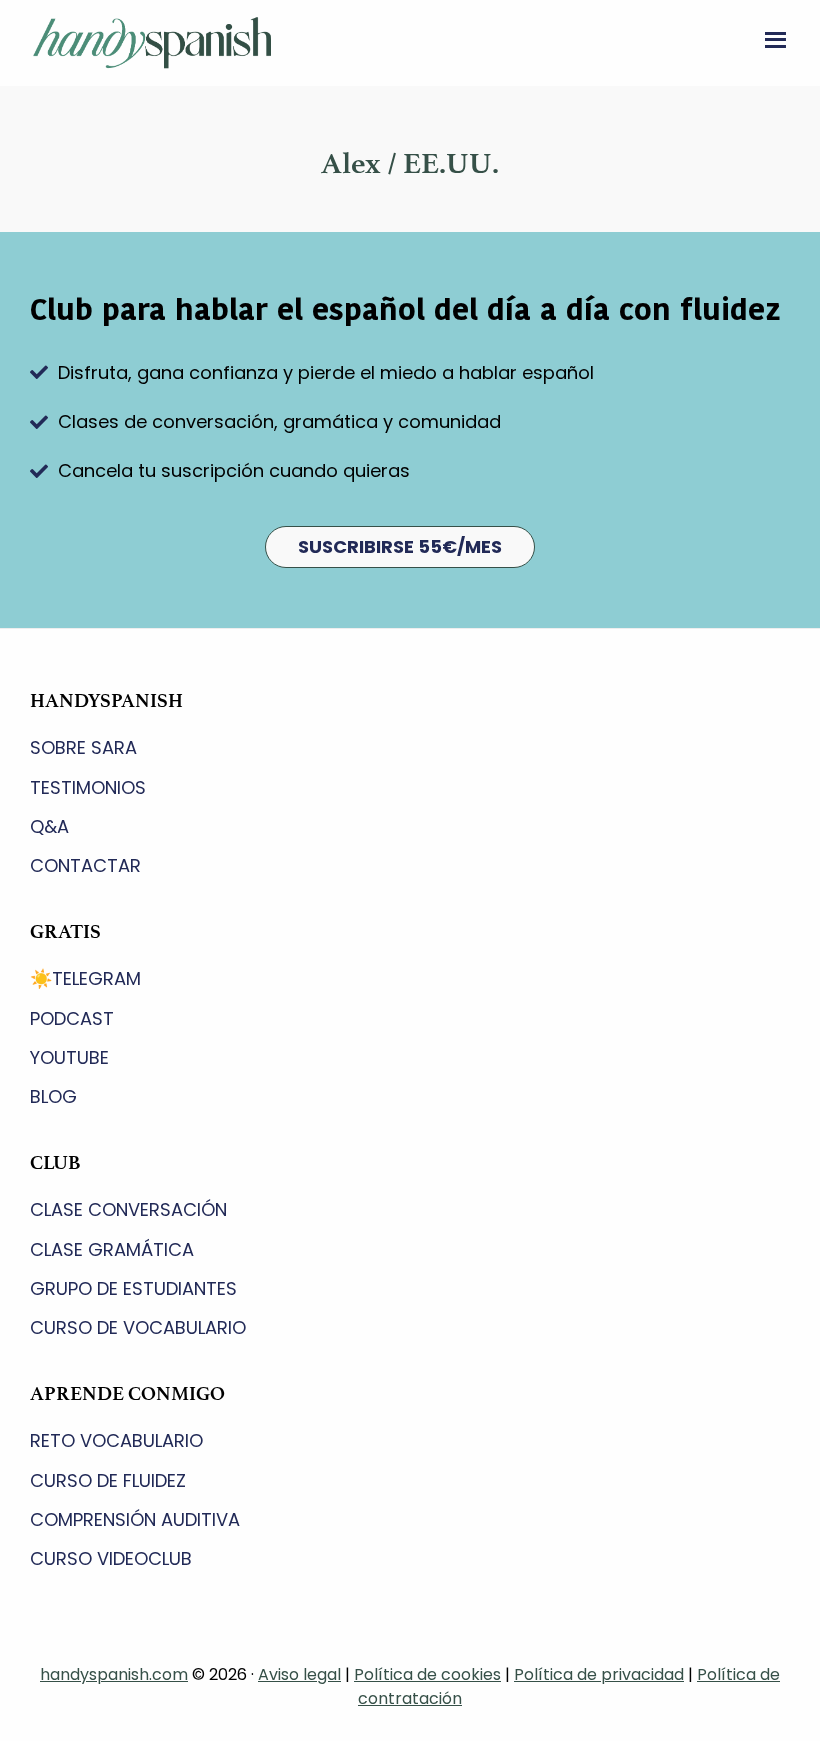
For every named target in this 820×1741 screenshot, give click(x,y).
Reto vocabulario (116, 1440)
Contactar (85, 865)
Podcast (72, 1018)
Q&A (49, 826)
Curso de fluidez (108, 1480)
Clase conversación (128, 1209)
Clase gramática (112, 1249)
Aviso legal (299, 1674)
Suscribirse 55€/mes (400, 546)
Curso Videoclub (111, 1558)
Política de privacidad (599, 1674)
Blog (53, 1096)
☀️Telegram (85, 978)
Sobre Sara (83, 747)
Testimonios (88, 787)
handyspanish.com (114, 1674)
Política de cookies (427, 1674)
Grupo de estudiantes (133, 1288)
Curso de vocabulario (138, 1327)
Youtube (69, 1057)
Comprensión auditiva (135, 1519)
